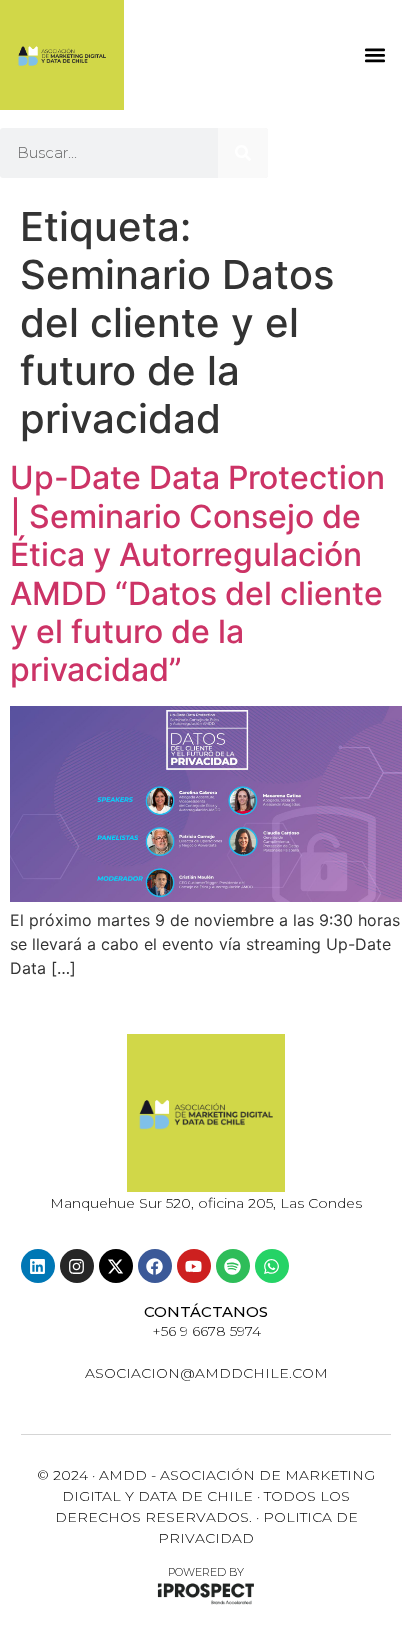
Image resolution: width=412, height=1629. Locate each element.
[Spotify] (233, 1266)
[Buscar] (243, 153)
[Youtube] (194, 1266)
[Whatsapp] (272, 1266)
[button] (374, 55)
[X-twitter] (116, 1266)
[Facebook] (155, 1266)
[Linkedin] (38, 1266)
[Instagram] (77, 1266)
